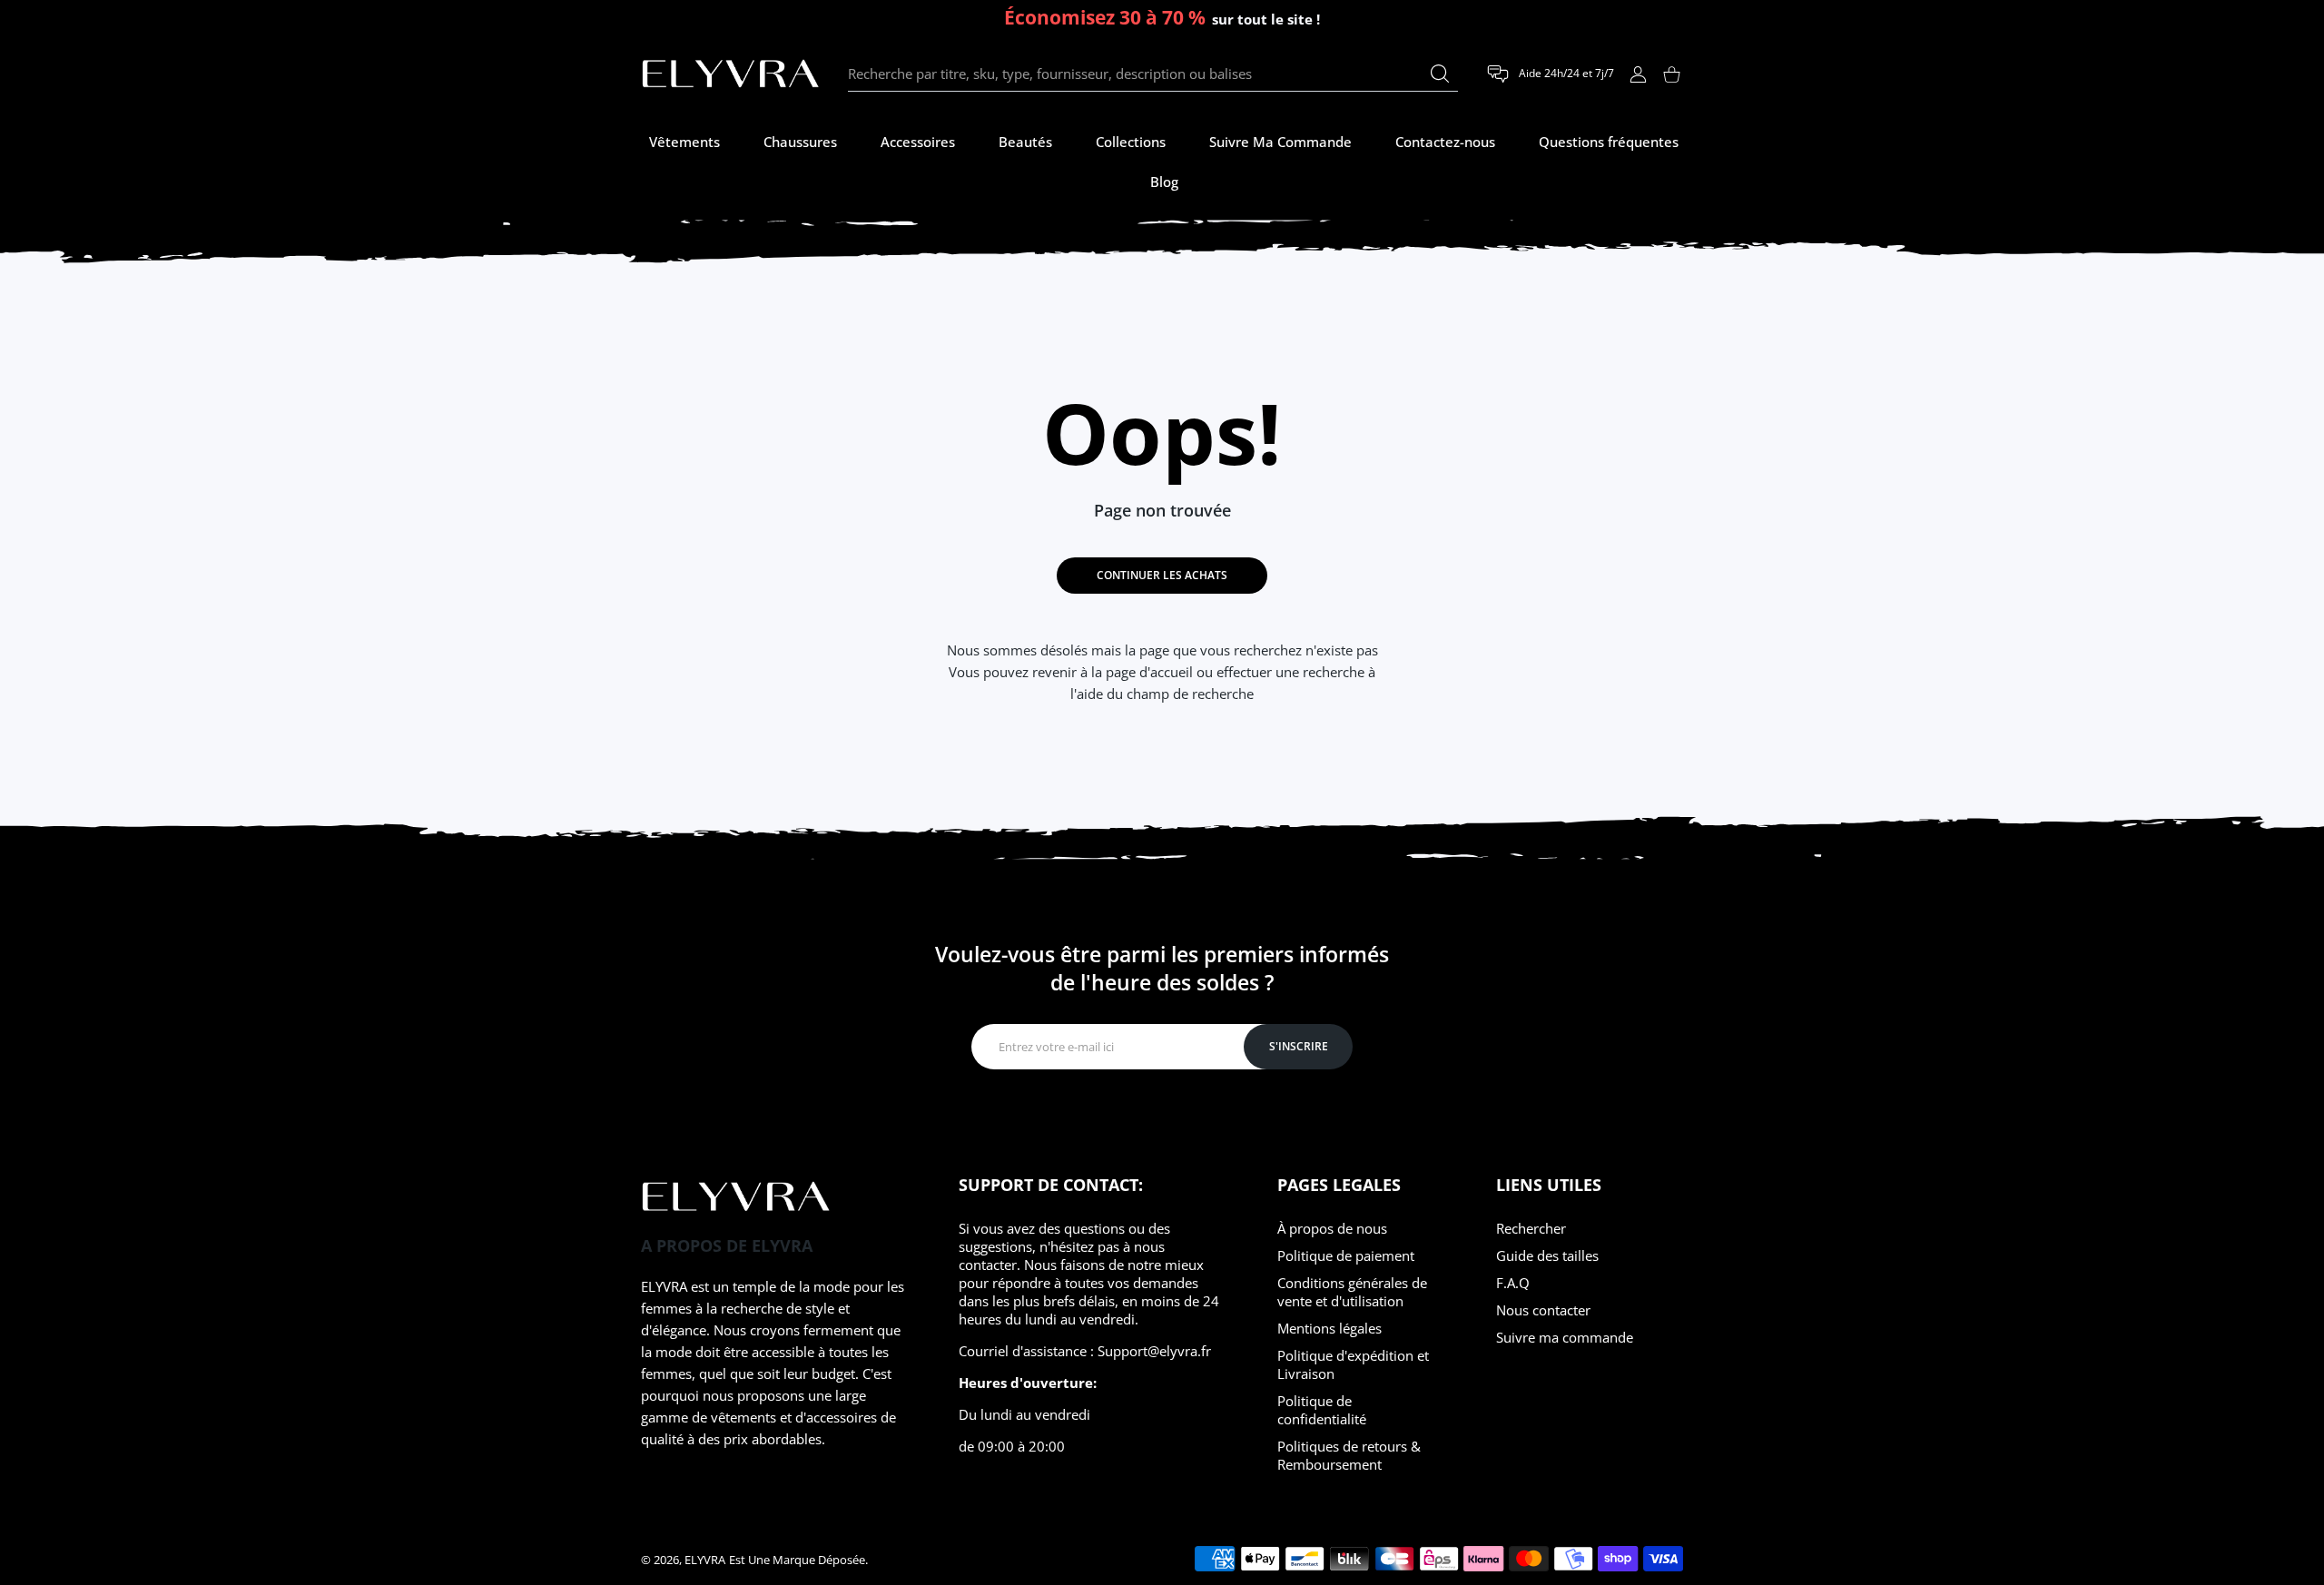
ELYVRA (705, 1560)
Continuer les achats (1162, 575)
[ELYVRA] (731, 74)
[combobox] (1153, 74)
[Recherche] (1440, 74)
